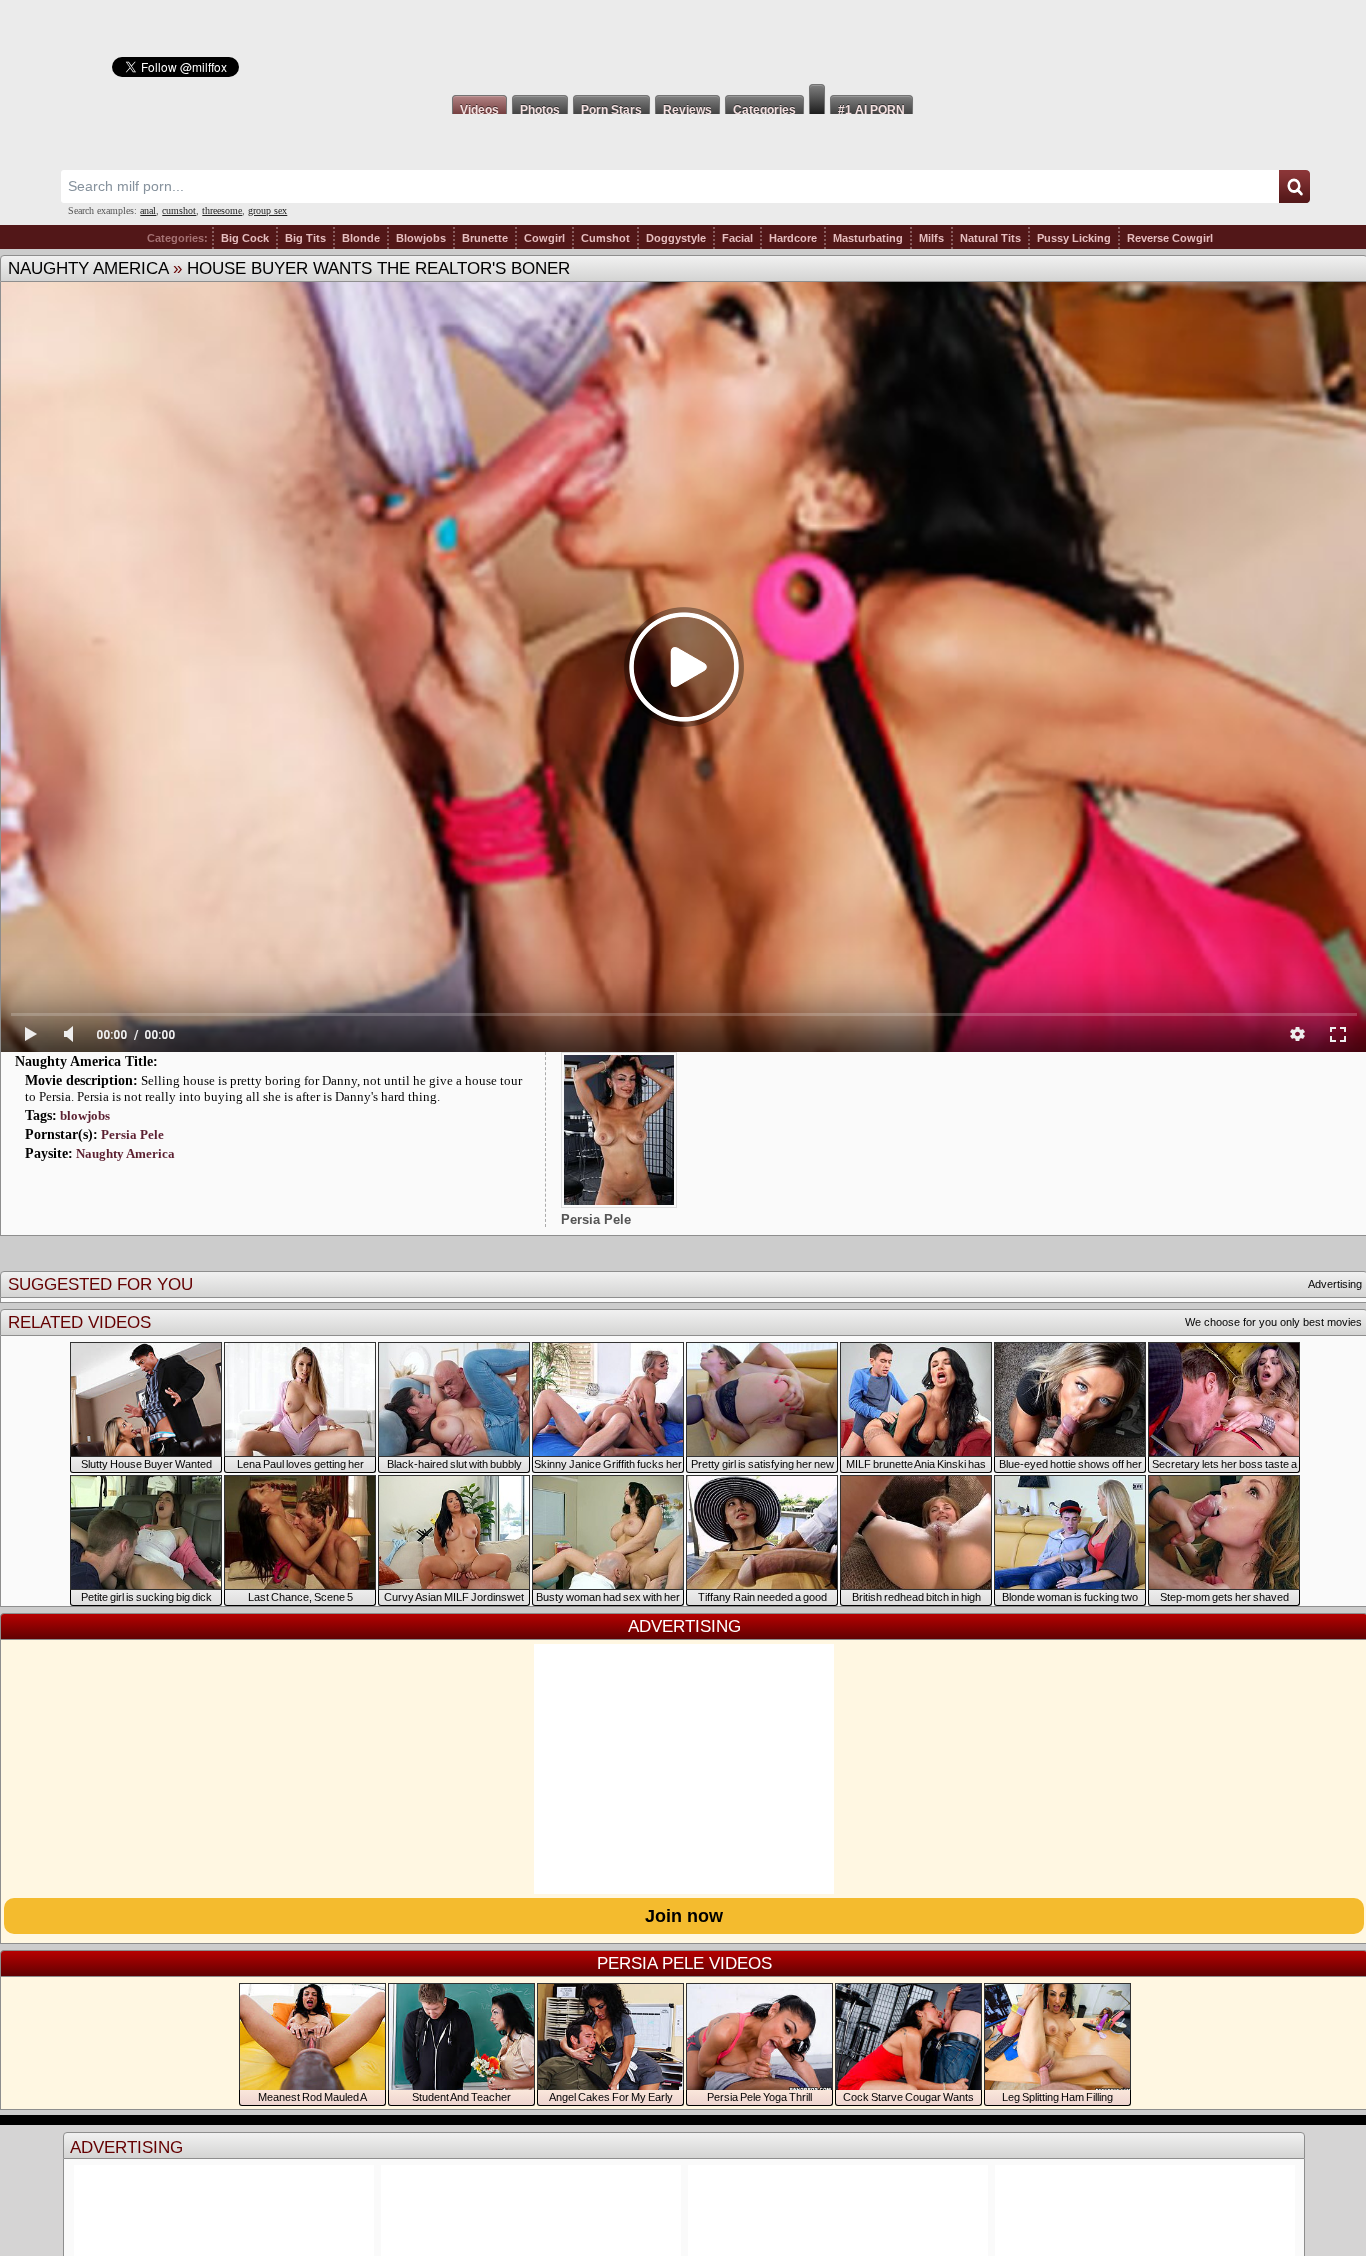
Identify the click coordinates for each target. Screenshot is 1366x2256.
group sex (267, 210)
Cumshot (605, 238)
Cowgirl (544, 238)
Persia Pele (132, 1134)
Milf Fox (683, 42)
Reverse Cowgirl (1170, 238)
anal (148, 210)
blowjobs (85, 1115)
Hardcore (793, 238)
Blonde (361, 238)
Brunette (485, 238)
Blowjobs (421, 238)
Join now (684, 1916)
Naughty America (88, 268)
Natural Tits (990, 238)
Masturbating (868, 238)
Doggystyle (676, 238)
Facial (737, 238)
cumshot (179, 210)
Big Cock (245, 238)
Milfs (931, 238)
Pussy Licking (1074, 238)
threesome (222, 210)
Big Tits (305, 238)
